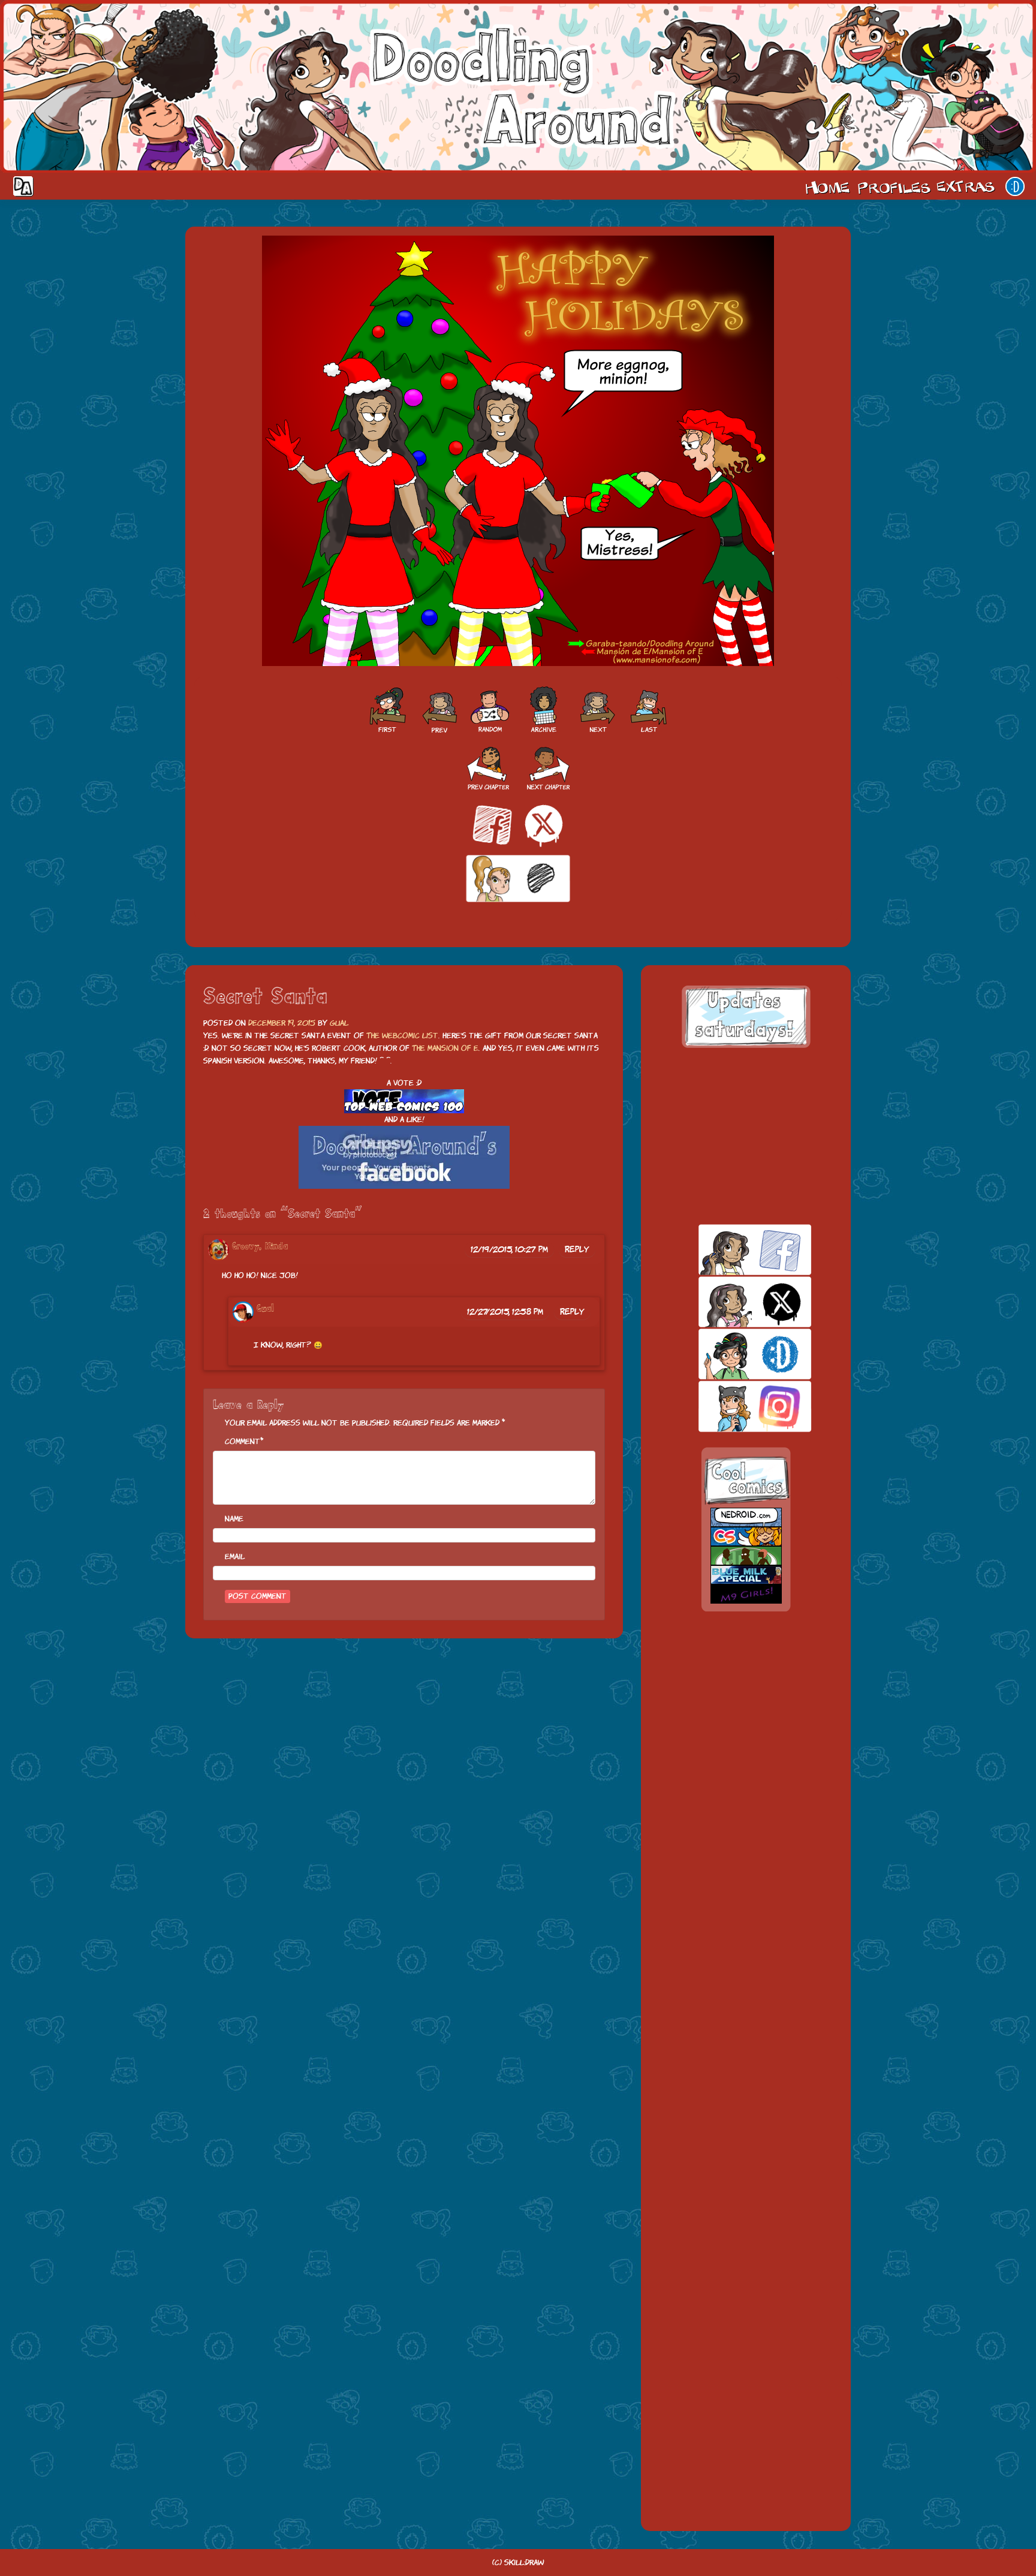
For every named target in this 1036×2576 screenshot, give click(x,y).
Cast (893, 186)
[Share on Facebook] (492, 825)
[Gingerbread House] (598, 710)
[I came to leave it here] (649, 710)
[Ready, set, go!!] (438, 710)
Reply (577, 1249)
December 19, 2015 (282, 1023)
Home (827, 186)
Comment (243, 1441)
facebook (734, 1250)
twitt (734, 1302)
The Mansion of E (445, 1048)
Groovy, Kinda (260, 1247)
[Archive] (544, 710)
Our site (1015, 186)
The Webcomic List (402, 1036)
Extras (968, 186)
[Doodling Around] (387, 710)
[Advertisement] (746, 1136)
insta (734, 1406)
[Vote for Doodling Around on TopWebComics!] (404, 1102)
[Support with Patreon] (518, 879)
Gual (339, 1023)
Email (235, 1557)
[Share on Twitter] (544, 825)
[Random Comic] (490, 710)
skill (734, 1354)
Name (234, 1519)
